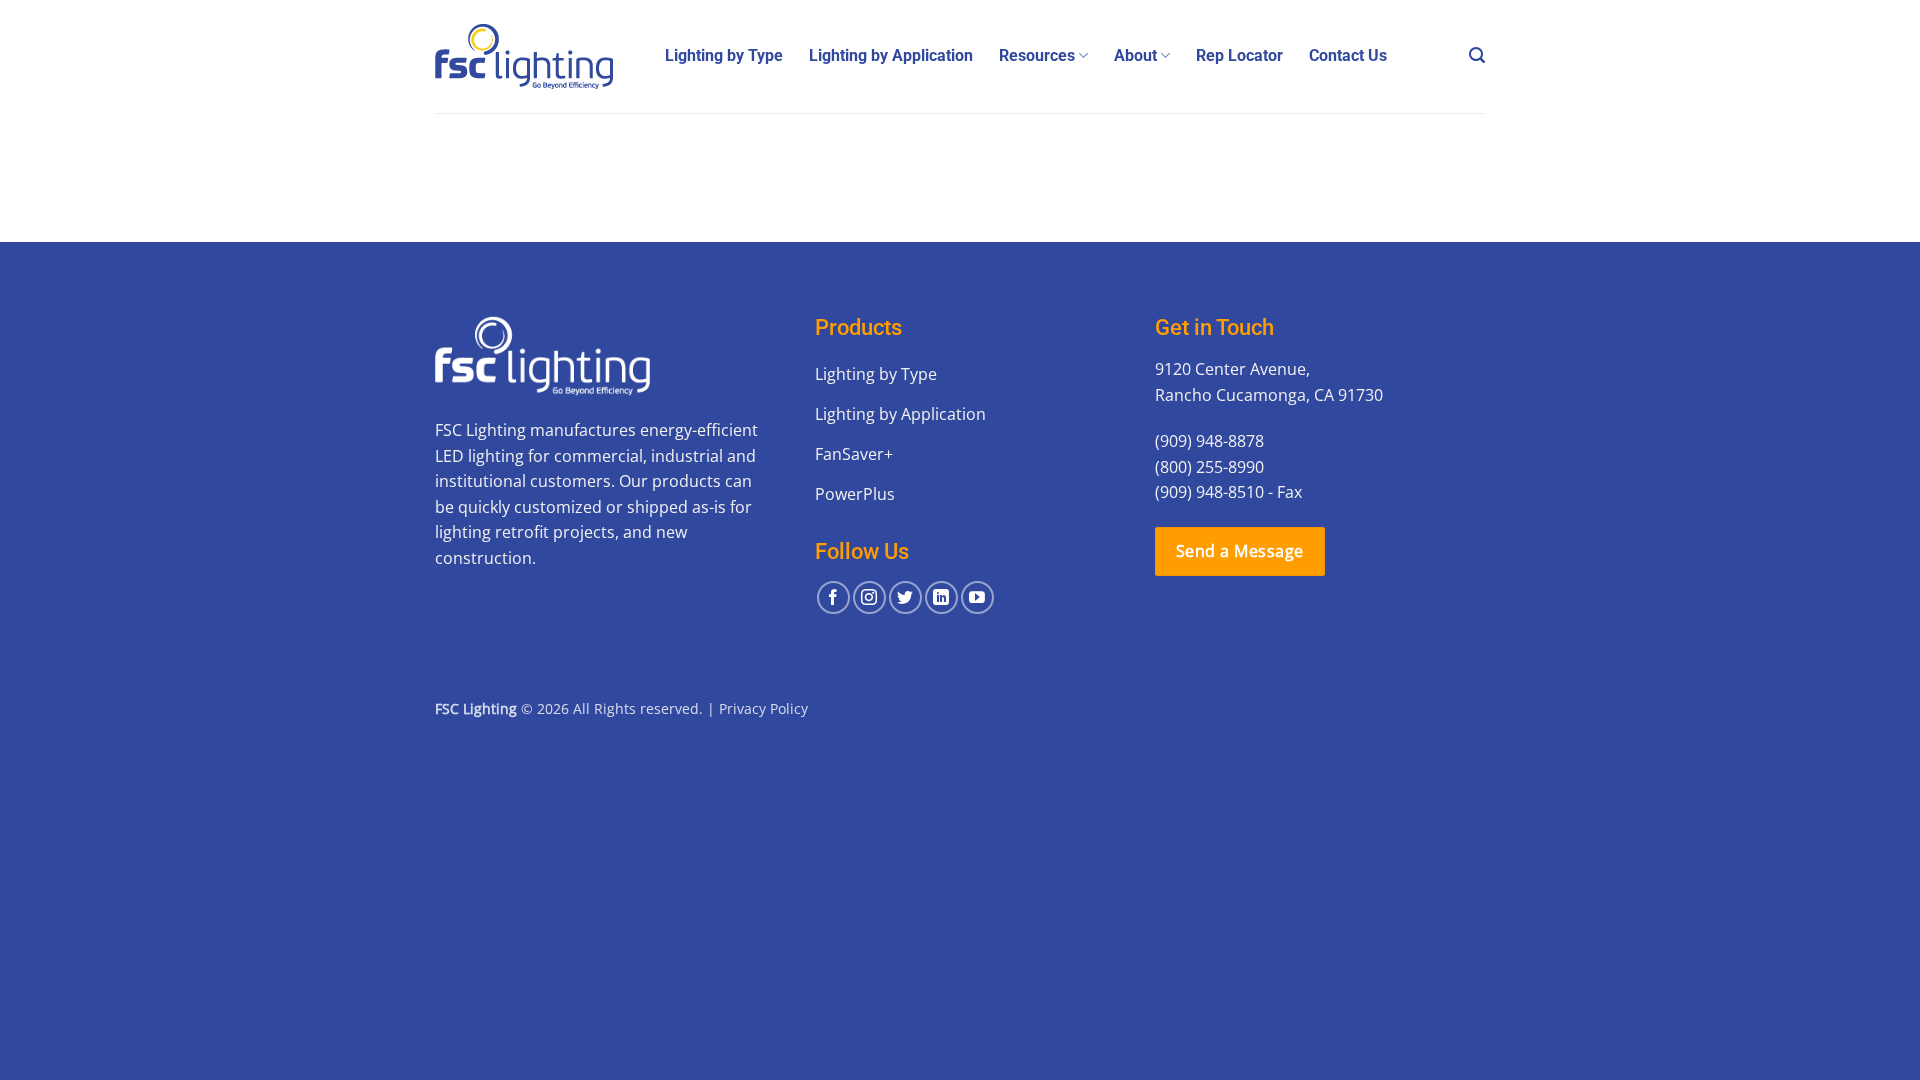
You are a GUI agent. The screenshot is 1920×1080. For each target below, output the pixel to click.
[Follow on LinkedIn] (941, 597)
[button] (1477, 55)
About (1135, 55)
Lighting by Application (891, 55)
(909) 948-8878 (1209, 441)
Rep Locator (1239, 55)
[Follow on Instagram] (869, 597)
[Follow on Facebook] (833, 597)
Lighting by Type (724, 55)
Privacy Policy (763, 708)
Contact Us (1348, 55)
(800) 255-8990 (1209, 467)
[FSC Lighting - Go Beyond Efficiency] (535, 56)
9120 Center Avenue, (1232, 369)
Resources (1037, 55)
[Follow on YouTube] (977, 597)
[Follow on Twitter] (905, 597)
